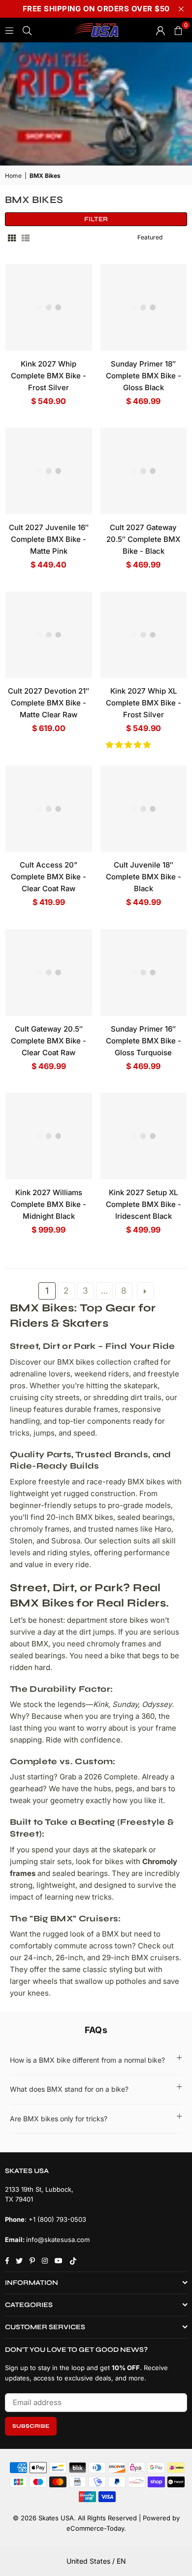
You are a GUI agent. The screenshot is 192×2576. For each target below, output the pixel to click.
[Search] (27, 30)
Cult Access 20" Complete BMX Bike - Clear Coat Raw (48, 877)
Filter (96, 219)
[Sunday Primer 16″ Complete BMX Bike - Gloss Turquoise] (144, 972)
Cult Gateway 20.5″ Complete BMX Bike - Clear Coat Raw (48, 1041)
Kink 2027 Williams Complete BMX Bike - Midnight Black (48, 1204)
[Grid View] (12, 237)
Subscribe (31, 2426)
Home (13, 176)
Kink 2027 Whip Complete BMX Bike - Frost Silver (48, 376)
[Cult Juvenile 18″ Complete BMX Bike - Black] (144, 809)
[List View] (26, 237)
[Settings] (160, 30)
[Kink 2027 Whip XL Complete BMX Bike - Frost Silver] (144, 635)
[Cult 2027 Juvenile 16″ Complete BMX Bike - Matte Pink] (49, 471)
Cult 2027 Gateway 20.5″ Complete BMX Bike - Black (143, 539)
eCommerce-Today (95, 2528)
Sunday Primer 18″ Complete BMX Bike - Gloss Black (144, 376)
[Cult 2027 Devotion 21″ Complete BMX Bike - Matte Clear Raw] (49, 635)
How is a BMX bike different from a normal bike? (87, 2060)
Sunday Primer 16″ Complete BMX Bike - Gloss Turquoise (144, 1041)
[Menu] (9, 30)
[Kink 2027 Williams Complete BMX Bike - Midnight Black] (49, 1136)
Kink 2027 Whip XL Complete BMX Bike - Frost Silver (144, 703)
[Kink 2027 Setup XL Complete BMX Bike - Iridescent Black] (144, 1136)
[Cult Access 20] (49, 809)
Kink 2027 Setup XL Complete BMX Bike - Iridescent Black (144, 1204)
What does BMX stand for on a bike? (69, 2089)
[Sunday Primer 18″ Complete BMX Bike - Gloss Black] (144, 307)
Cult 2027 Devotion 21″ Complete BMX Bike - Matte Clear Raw (48, 703)
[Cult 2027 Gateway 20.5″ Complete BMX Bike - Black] (144, 471)
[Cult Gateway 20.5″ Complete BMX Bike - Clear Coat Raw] (49, 972)
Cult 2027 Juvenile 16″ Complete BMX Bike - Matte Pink (49, 539)
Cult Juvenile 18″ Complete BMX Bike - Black (144, 877)
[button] (129, 745)
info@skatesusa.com (58, 2240)
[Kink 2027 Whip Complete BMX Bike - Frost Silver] (49, 307)
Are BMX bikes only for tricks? (59, 2119)
